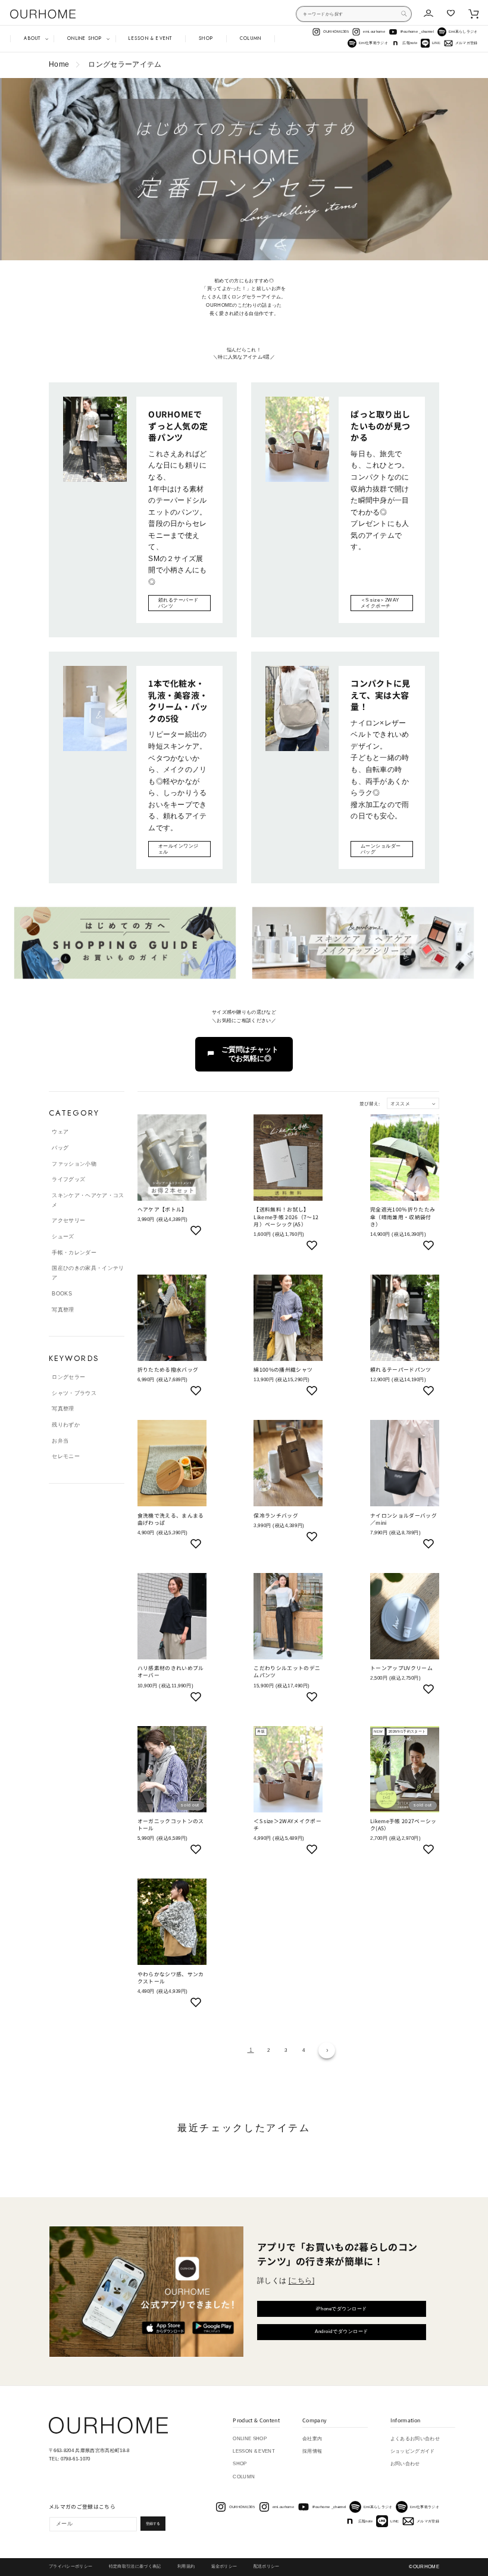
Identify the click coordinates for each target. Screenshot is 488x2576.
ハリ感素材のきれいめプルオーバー (171, 1672)
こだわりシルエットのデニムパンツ (287, 1672)
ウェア (60, 1132)
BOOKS (62, 1294)
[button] (32, 39)
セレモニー (66, 1456)
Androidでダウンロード (342, 2332)
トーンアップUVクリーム (401, 1668)
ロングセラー (68, 1377)
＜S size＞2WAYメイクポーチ (380, 603)
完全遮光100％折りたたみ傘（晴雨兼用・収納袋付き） (403, 1217)
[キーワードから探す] (404, 14)
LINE (436, 43)
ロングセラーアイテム (125, 64)
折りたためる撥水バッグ (168, 1370)
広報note (410, 43)
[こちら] (302, 2281)
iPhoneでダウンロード (342, 2309)
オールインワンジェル (179, 849)
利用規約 (186, 2566)
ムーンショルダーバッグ (381, 849)
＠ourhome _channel (417, 32)
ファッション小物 (74, 1164)
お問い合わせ (405, 2464)
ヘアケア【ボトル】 (162, 1210)
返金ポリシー (224, 2566)
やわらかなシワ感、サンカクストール (171, 1978)
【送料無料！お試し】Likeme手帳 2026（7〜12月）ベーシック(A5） (286, 1217)
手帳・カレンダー (74, 1253)
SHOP (240, 2464)
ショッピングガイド (413, 2451)
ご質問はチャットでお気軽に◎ (250, 1054)
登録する (153, 2524)
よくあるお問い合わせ (415, 2439)
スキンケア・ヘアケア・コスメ (88, 1200)
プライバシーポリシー (71, 2566)
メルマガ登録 (467, 43)
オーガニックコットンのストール (171, 1825)
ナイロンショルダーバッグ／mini (403, 1519)
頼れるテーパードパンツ (179, 603)
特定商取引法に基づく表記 (135, 2566)
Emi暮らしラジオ (463, 32)
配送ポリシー (267, 2566)
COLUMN (244, 2477)
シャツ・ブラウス (74, 1393)
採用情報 (312, 2451)
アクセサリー (68, 1220)
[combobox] (354, 14)
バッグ (60, 1148)
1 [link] (251, 2050)
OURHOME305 (336, 32)
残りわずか (66, 1425)
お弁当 (60, 1441)
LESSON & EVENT (254, 2451)
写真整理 (63, 1310)
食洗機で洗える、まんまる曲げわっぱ (171, 1519)
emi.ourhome (374, 32)
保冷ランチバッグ (276, 1516)
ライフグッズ (68, 1179)
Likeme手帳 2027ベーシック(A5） (403, 1825)
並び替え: (370, 1103)
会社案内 (312, 2439)
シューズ (63, 1236)
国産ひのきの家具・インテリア (88, 1273)
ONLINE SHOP (250, 2439)
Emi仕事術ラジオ (373, 43)
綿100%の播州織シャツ (283, 1370)
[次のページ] (326, 2050)
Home (59, 64)
